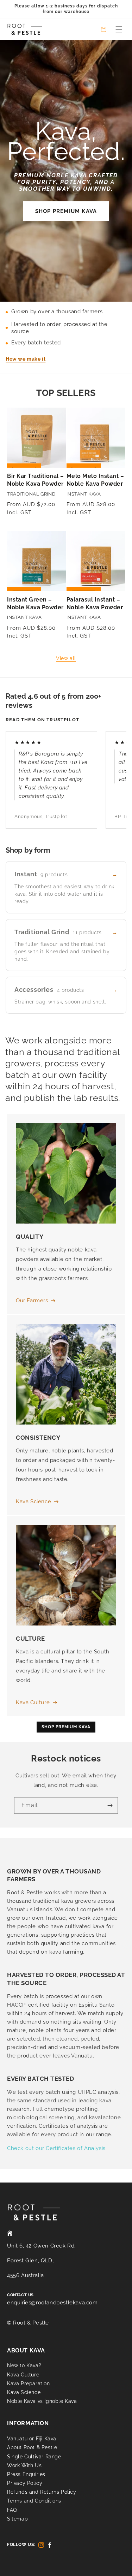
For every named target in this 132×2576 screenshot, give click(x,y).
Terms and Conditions (34, 2501)
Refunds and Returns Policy (42, 2492)
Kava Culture (33, 1702)
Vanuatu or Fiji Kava (32, 2439)
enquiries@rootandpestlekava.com (52, 2303)
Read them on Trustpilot (42, 720)
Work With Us (24, 2465)
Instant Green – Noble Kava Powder (35, 603)
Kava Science (33, 1502)
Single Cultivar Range (34, 2457)
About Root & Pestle (32, 2447)
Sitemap (17, 2519)
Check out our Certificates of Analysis (56, 2148)
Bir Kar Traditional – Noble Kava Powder (36, 480)
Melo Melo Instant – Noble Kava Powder (95, 480)
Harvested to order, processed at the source (59, 328)
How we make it (26, 359)
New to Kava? (24, 2365)
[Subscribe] (110, 1805)
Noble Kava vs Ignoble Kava (42, 2401)
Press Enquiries (26, 2474)
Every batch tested (36, 343)
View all (66, 658)
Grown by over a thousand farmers (57, 312)
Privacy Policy (25, 2483)
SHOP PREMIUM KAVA (66, 211)
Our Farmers (32, 1301)
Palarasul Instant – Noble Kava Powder (95, 603)
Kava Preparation (29, 2383)
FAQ (12, 2510)
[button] (119, 29)
